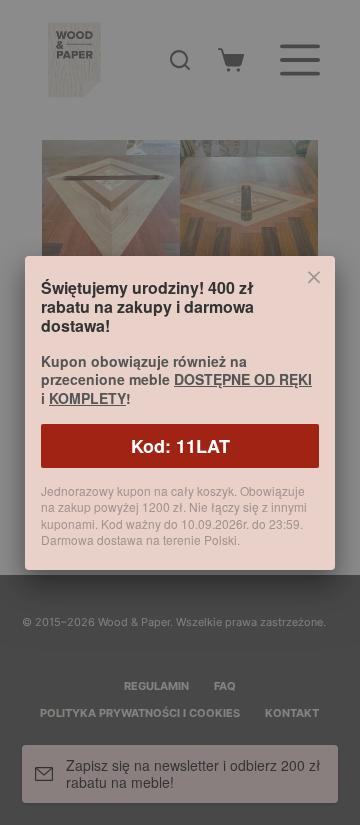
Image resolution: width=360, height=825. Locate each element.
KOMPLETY (87, 398)
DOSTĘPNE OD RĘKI (243, 379)
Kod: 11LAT (180, 446)
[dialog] (180, 412)
